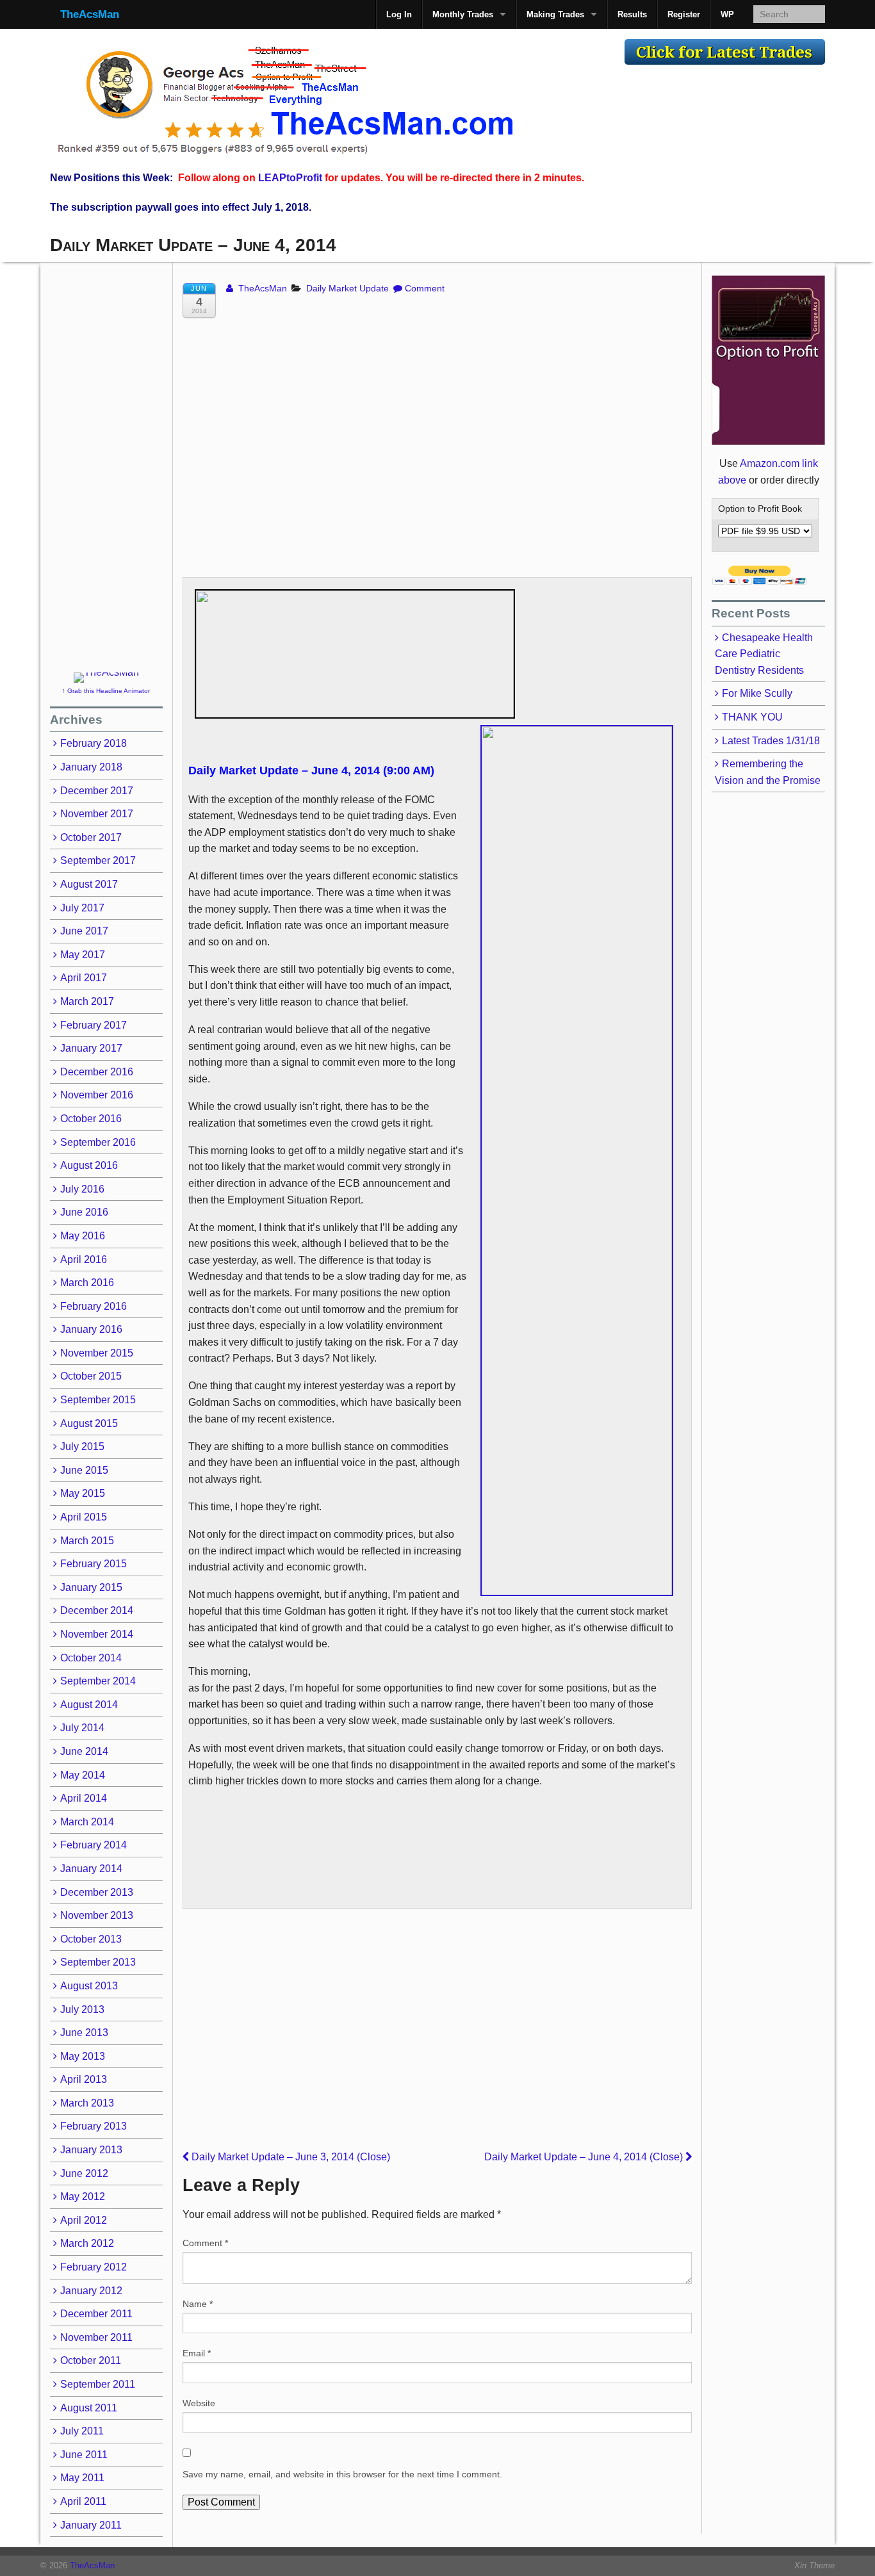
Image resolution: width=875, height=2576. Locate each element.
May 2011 (82, 2478)
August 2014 (89, 1705)
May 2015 (83, 1493)
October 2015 (91, 1376)
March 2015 (87, 1541)
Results (632, 14)
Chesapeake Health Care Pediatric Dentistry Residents (764, 654)
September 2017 (98, 860)
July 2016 (82, 1189)
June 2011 (84, 2455)
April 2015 (84, 1517)
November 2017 (97, 814)
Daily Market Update (348, 288)
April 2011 (83, 2501)
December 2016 (97, 1072)
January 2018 (91, 767)
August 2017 (89, 884)
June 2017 (84, 931)
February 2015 (94, 1564)
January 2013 (91, 2150)
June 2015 (84, 1470)
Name (198, 2304)
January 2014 (91, 1869)
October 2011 (91, 2360)
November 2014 (97, 1634)
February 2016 (94, 1306)
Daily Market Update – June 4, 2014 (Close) (585, 2157)
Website (199, 2403)
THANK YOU (752, 717)
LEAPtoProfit (290, 178)
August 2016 (89, 1165)
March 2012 (87, 2243)
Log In (399, 14)
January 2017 (91, 1048)
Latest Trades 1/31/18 (771, 741)
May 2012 (83, 2197)
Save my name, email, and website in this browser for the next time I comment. (342, 2474)
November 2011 (96, 2337)
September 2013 (98, 1962)
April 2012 (84, 2220)
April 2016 (84, 1259)
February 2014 (94, 1845)
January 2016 (91, 1329)
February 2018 (94, 743)
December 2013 (97, 1892)
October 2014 (91, 1658)
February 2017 (94, 1025)
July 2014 (82, 1728)
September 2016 (98, 1142)
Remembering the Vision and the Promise (768, 772)
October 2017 (91, 837)
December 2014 (97, 1610)
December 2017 (97, 791)
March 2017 (87, 1001)
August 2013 (89, 1986)
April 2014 (84, 1798)
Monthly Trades (463, 14)
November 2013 (97, 1915)
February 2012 (94, 2267)
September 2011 (98, 2384)
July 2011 (82, 2431)
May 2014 (83, 1775)
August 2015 (89, 1423)
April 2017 (84, 978)
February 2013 (94, 2126)
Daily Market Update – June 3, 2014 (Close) (290, 2157)
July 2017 (82, 908)
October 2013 (91, 1939)
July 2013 (82, 2009)
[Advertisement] (332, 337)
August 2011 (89, 2408)
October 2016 (91, 1119)
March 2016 (87, 1283)
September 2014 (98, 1681)
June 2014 (84, 1751)
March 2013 (87, 2103)
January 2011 (91, 2525)
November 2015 (97, 1353)
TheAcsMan (90, 14)
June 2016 (84, 1212)
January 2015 (91, 1587)
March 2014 (87, 1822)
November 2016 (97, 1095)
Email (197, 2353)
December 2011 (96, 2314)
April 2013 (84, 2079)
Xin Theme (814, 2565)
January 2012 (91, 2291)
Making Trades (555, 14)
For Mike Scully (757, 693)
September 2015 (98, 1400)
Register (684, 14)
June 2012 (84, 2173)
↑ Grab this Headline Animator (106, 691)
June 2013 (84, 2033)
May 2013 (83, 2056)
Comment (425, 288)
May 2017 (83, 955)
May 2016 (83, 1236)
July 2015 (82, 1447)
